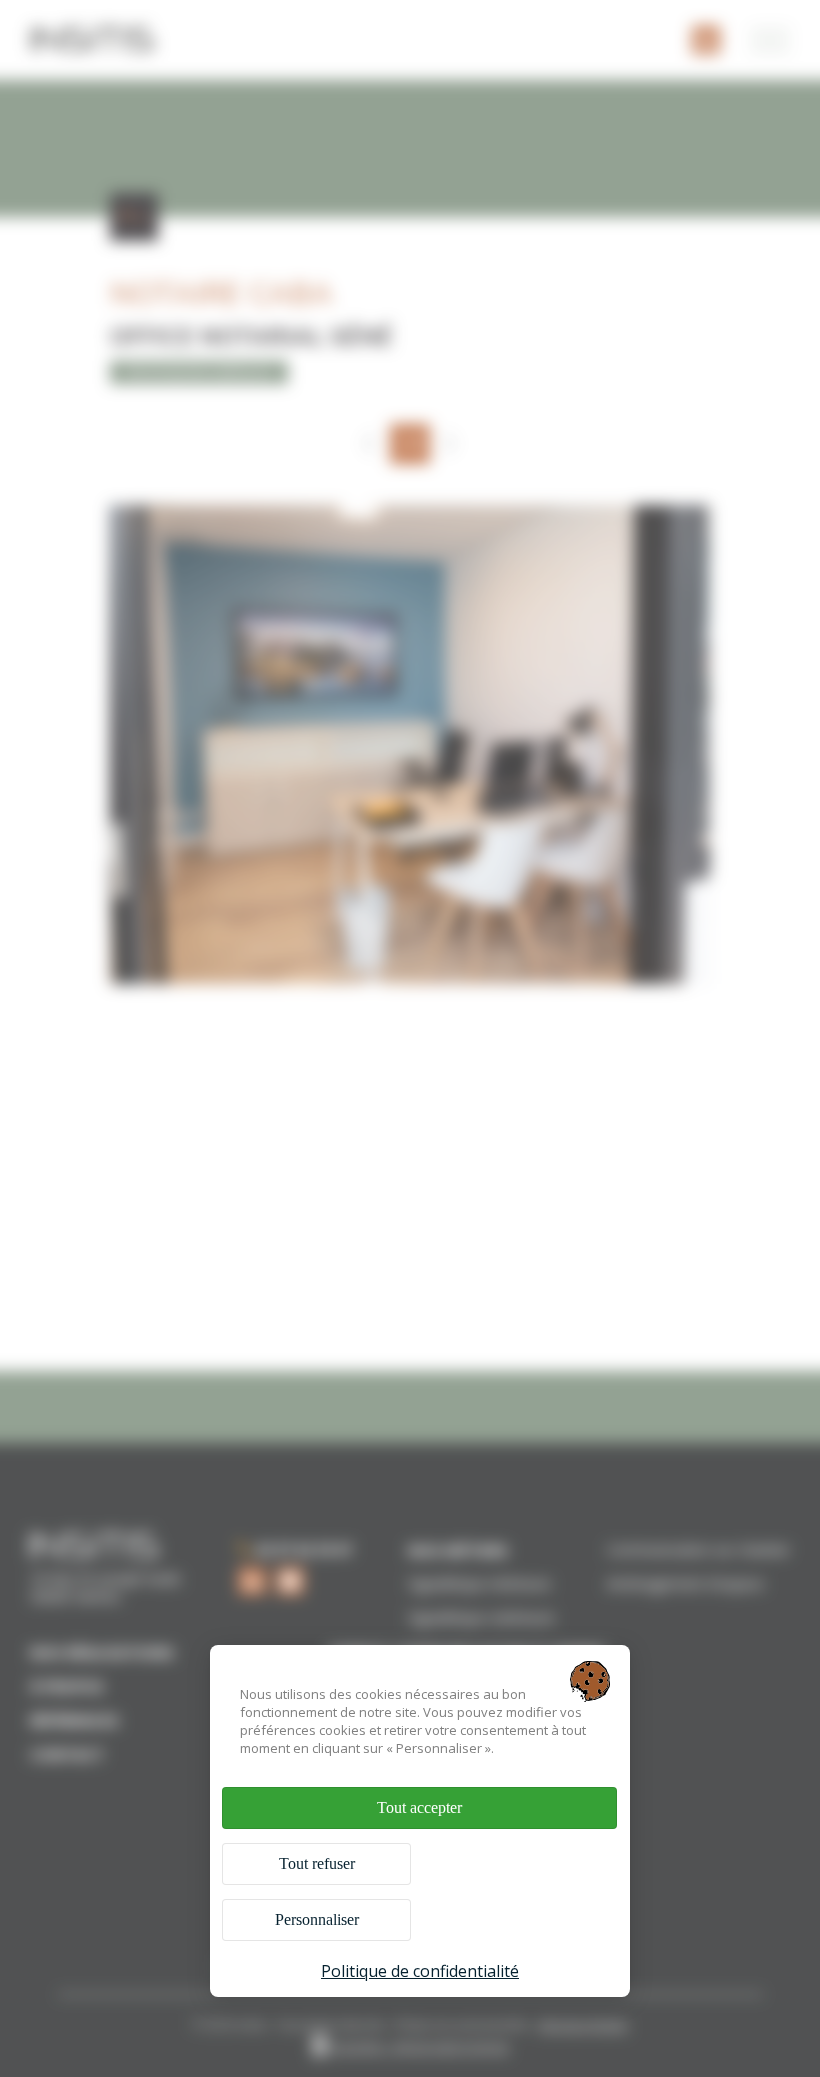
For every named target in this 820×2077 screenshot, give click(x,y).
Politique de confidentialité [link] (420, 1971)
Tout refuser (317, 1863)
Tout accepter (419, 1807)
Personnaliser (317, 1919)
